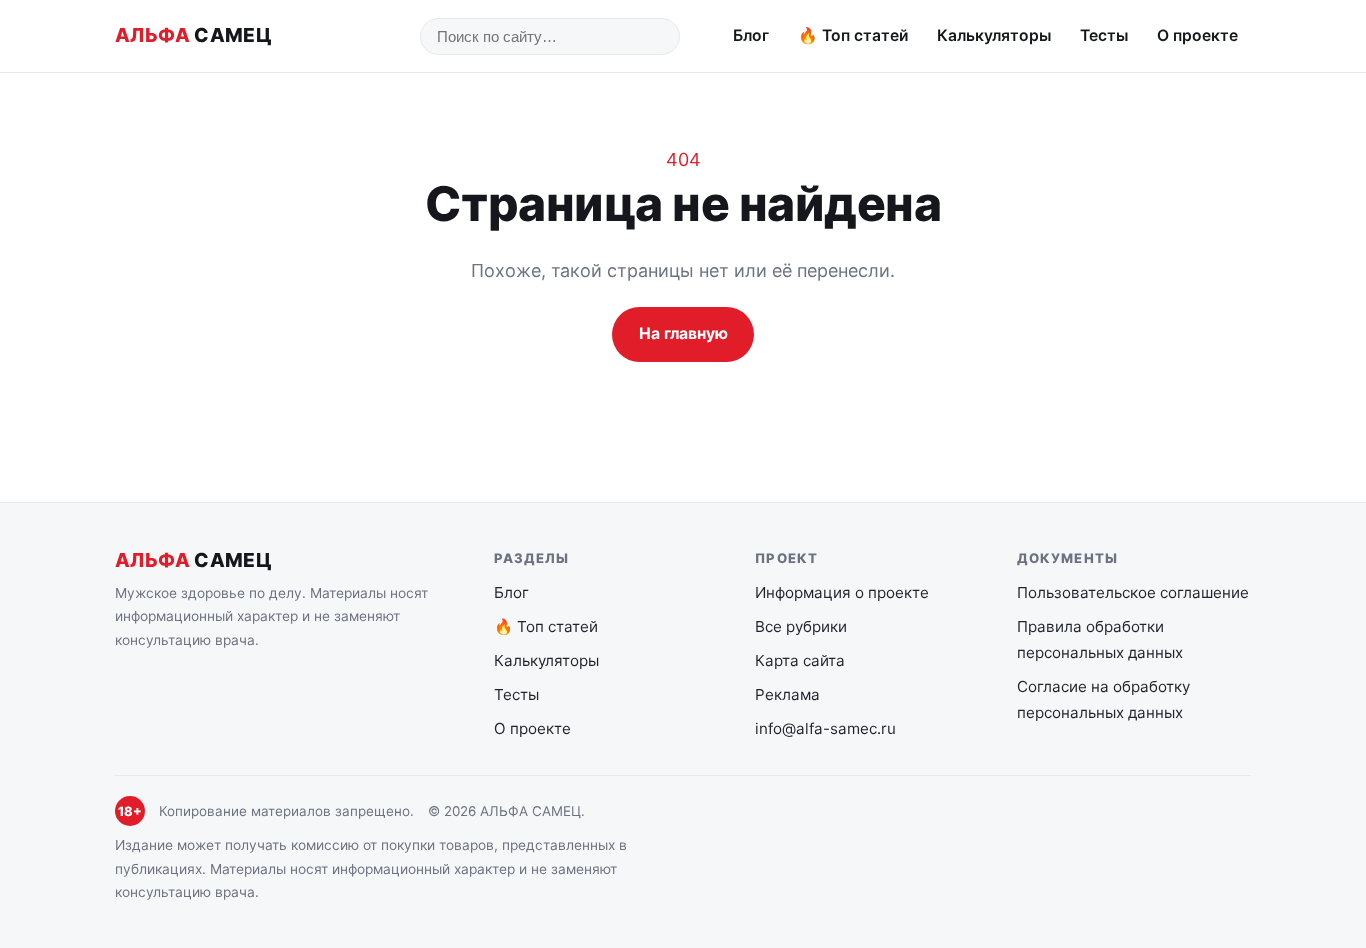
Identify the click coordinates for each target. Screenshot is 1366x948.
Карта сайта (800, 660)
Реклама (787, 694)
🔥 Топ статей (853, 35)
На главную (683, 333)
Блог (751, 35)
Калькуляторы (994, 35)
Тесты (1104, 35)
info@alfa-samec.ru (825, 728)
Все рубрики (801, 626)
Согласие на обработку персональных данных (1103, 699)
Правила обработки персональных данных (1100, 639)
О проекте (1197, 35)
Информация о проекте (842, 592)
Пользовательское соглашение (1133, 592)
